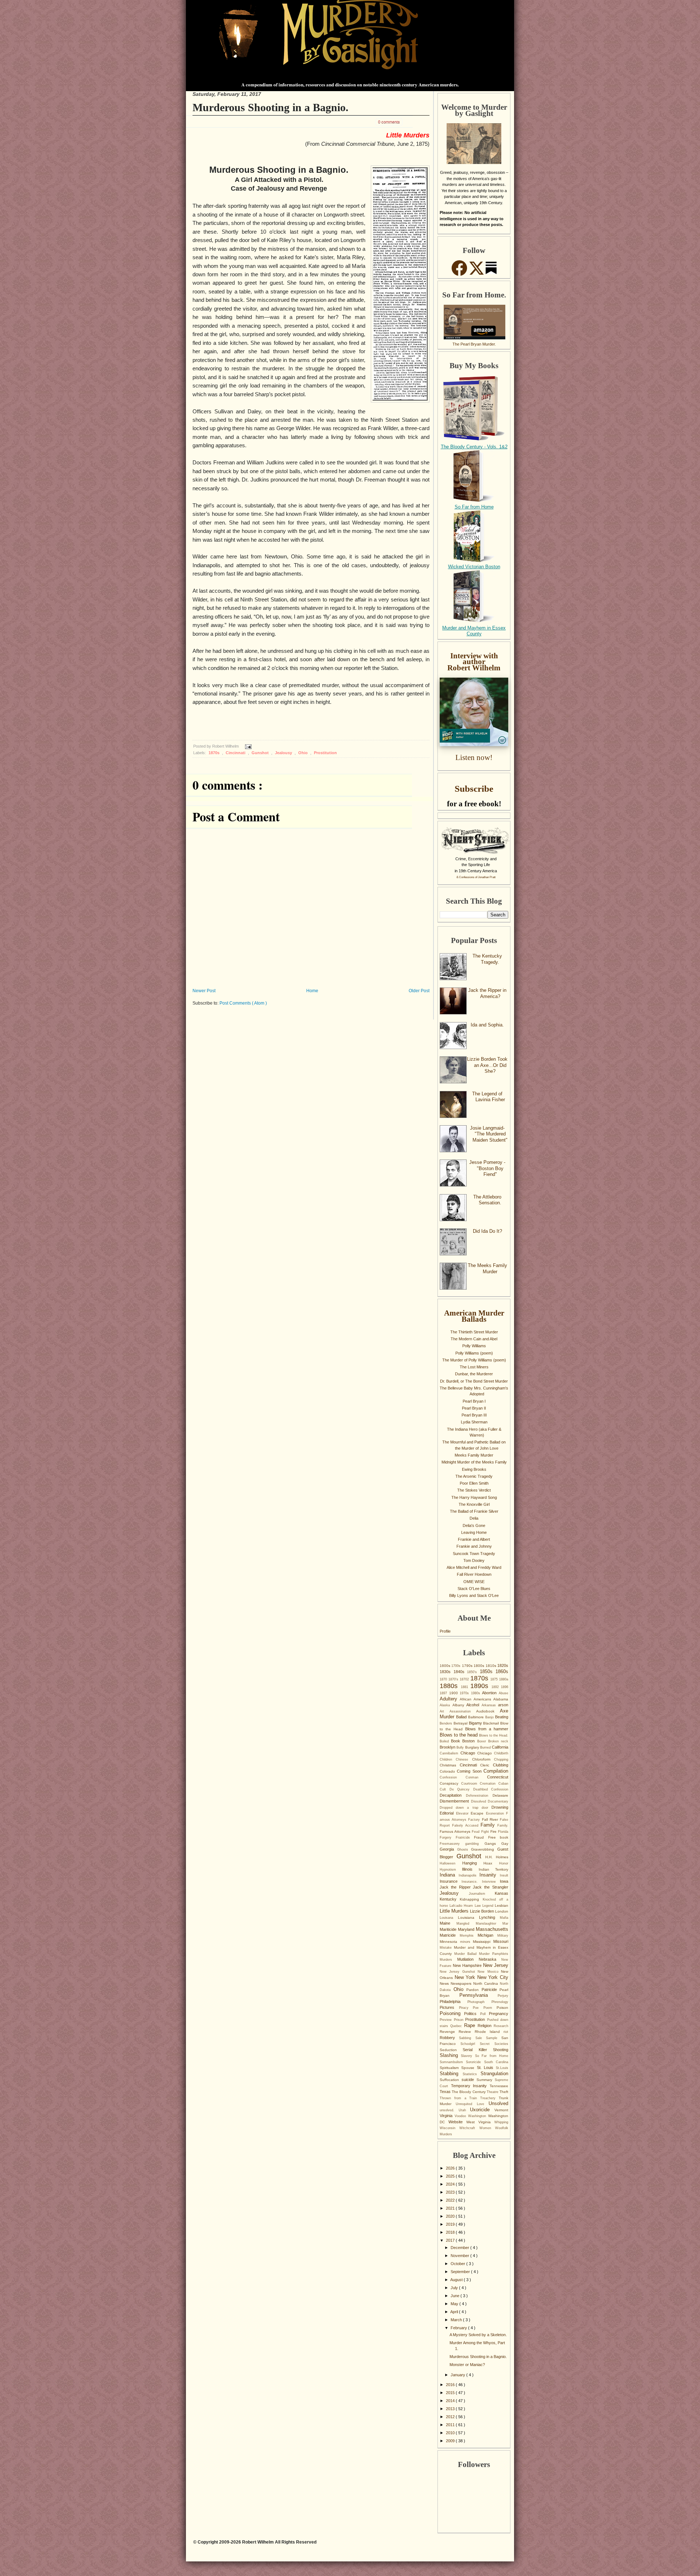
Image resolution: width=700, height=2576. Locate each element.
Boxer (483, 1741)
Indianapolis (469, 1875)
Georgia (448, 1849)
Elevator (464, 1813)
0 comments (389, 122)
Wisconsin (450, 2128)
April (455, 2312)
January (458, 2375)
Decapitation (453, 1795)
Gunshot (261, 753)
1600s (446, 1666)
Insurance (451, 1881)
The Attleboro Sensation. (487, 1200)
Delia (474, 1518)
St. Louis (487, 2068)
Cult (445, 1789)
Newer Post (204, 991)
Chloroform (483, 1759)
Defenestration (479, 1796)
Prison (460, 2020)
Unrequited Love (472, 2104)
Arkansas (490, 1705)
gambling (475, 1844)
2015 (451, 2393)
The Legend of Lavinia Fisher (489, 1097)
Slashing (450, 2055)
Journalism (482, 1894)
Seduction (451, 2050)
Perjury (503, 1996)
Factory (475, 1820)
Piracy (466, 2008)
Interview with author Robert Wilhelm (474, 662)
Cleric (487, 1765)
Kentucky (450, 1899)
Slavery (468, 2056)
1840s (460, 1672)
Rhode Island (489, 2032)
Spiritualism (450, 2068)
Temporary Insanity (470, 2086)
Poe (478, 2008)
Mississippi (483, 1942)
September (461, 2272)
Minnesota (450, 1942)
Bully (461, 1747)
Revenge (449, 2032)
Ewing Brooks (474, 1469)
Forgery (448, 1838)
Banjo (490, 1717)
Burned (486, 1747)
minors (467, 1942)
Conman (476, 1777)
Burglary (473, 1747)
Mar (505, 1924)
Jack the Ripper (456, 1887)
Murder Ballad (467, 1954)
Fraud (481, 1837)
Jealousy (284, 753)
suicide (469, 2080)
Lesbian (501, 1905)
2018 (451, 2232)
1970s (465, 1693)
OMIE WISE (474, 1582)
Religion (486, 2026)
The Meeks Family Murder (487, 1268)
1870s (215, 753)
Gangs (493, 1844)
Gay (505, 1844)
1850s (488, 1671)
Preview (447, 2020)
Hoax (491, 1863)
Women (487, 2128)
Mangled (466, 1924)
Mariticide (449, 1929)
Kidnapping (471, 1899)
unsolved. (449, 2110)
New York (466, 1977)
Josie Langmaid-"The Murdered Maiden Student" (489, 1134)
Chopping (501, 1759)
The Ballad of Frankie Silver (474, 1511)
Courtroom (471, 1784)
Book (457, 1741)
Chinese (464, 1759)
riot (506, 2032)
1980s (477, 1693)
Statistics (472, 2074)
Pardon (474, 1990)
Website (457, 2122)
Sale (481, 2038)
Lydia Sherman (474, 1422)
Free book (498, 1837)
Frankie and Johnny (474, 1546)
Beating (502, 1717)
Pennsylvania (479, 1995)
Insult (504, 1875)
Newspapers (462, 1983)
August (457, 2280)
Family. (503, 1825)
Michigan (487, 1935)
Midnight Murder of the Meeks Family (474, 1462)
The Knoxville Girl (474, 1504)
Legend (489, 1906)
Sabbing (467, 2038)
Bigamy (476, 1723)
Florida (503, 1832)
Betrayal (461, 1723)
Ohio (304, 753)
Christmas (450, 1765)
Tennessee (499, 2086)
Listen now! (474, 757)
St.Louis (502, 2068)
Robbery (449, 2038)
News (445, 1983)
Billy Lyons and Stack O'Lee (474, 1595)
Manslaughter (489, 1924)
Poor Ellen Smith (474, 1483)
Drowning (500, 1807)
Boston (470, 1741)
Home (312, 991)
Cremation (489, 1784)
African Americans (477, 1699)
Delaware (500, 1795)
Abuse (503, 1693)
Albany (460, 1705)
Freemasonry (452, 1844)
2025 (451, 2176)
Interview (491, 1882)
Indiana (449, 1875)
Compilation (496, 1771)
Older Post (419, 991)
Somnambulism (453, 2062)
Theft (504, 2092)
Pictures (449, 2007)
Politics (472, 2014)
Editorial (448, 1813)
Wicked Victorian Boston (474, 567)
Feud (476, 1832)
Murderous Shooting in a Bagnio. (271, 107)
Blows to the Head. (494, 1735)
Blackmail (492, 1723)
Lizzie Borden (483, 1911)
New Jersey (496, 1965)
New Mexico (489, 1972)
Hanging (473, 1863)
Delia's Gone (474, 1525)
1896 (505, 1687)
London (502, 1911)
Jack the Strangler (491, 1887)
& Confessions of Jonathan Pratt (476, 877)
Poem (490, 2008)
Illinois (470, 1869)
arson (503, 1705)
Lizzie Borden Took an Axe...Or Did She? (487, 1065)
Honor (504, 1863)
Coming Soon (470, 1771)
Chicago (469, 1753)
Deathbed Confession (491, 1789)
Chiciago (486, 1753)
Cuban (503, 1784)
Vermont (501, 2110)
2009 (451, 2441)
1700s (456, 1666)
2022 (451, 2200)
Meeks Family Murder (474, 1455)
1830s (447, 1672)
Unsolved (498, 2103)
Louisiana (468, 1918)
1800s (479, 1666)
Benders (447, 1723)
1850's (473, 1672)
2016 (451, 2385)
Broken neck (498, 1741)
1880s (450, 1686)
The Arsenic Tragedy (474, 1476)
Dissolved (480, 1801)
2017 (451, 2240)
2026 (451, 2168)
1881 (466, 1687)
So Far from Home (474, 507)
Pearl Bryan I (474, 1401)
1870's (454, 1679)
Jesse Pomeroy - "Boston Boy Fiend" (487, 1168)
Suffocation (451, 2080)
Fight (486, 1832)
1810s (491, 1666)
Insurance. (472, 1882)
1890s (481, 1686)
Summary (486, 2080)
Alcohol (474, 1705)
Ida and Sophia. (487, 1025)
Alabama (501, 1699)
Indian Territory (493, 1869)
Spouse (469, 2068)
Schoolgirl (470, 2044)
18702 (465, 1679)
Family (489, 1825)
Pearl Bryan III (474, 1415)
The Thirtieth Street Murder (474, 1332)
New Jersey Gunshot (459, 1972)
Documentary (498, 1801)
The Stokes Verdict (474, 1490)
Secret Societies (494, 2044)
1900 (455, 1693)
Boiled (445, 1741)
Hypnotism (451, 1870)
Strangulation (494, 2074)
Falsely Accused (466, 1825)
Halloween (451, 1863)
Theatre (493, 2092)
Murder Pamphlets (494, 1954)
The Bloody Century (469, 2092)
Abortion (490, 1693)
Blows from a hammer (487, 1729)
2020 (451, 2216)
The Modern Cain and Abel (474, 1339)
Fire (494, 1831)
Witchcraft (469, 2128)
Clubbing (501, 1765)
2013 (451, 2409)
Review (466, 2032)
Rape (471, 2025)
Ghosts (464, 1850)
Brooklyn (448, 1747)
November (460, 2256)
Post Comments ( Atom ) (243, 1003)
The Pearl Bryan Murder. (474, 344)
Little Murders (455, 1911)
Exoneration (496, 1813)
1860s (502, 1671)
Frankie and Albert (474, 1539)
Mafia (504, 1918)
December (460, 2248)
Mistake (447, 1948)
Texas (446, 2092)
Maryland (467, 1929)
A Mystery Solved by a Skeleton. (478, 2335)
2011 (451, 2425)
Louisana (449, 1918)
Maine (448, 1923)
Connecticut (498, 1777)
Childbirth (501, 1753)
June (456, 2296)
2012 (451, 2417)
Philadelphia (454, 2002)
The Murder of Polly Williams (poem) (474, 1360)
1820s (503, 1665)
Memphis (469, 1936)
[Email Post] (247, 746)
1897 (444, 1693)
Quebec (457, 2026)
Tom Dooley (474, 1560)
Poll (485, 2014)
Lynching (489, 1917)
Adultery (450, 1699)
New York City (493, 1977)
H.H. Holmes (497, 1857)
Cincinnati (236, 753)
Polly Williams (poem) (474, 1353)
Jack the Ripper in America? (487, 993)
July (455, 2288)
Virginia (447, 2116)
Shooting (501, 2050)
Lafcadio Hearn (462, 1906)
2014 (451, 2401)
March (457, 2320)
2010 (451, 2433)
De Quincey (461, 1789)
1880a (504, 1679)
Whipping (501, 2122)
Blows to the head (459, 1735)
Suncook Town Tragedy (474, 1554)
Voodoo (461, 2116)
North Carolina (487, 1983)
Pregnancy (499, 2014)
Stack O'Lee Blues (474, 1589)
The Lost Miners (474, 1367)
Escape (478, 1813)
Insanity (490, 1875)
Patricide (491, 1990)
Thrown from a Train (460, 2098)
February (459, 2328)
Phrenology (500, 2002)
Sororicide (475, 2062)
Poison (502, 2008)
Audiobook (488, 1711)
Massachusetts (492, 1929)
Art (445, 1711)
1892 (496, 1687)
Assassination (463, 1711)
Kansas (501, 1893)
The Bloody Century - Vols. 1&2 (474, 447)
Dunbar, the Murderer (474, 1374)
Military (503, 1936)
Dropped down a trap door (466, 1808)
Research (501, 2026)
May (455, 2304)
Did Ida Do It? (487, 1231)
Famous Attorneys (456, 1831)
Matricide (450, 1935)
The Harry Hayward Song (474, 1497)
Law (479, 1906)
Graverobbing (484, 1849)
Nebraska (490, 1959)
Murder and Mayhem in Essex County (474, 631)
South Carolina (496, 2062)
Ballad (462, 1717)
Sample (494, 2038)
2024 (451, 2184)
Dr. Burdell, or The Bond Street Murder (474, 1381)
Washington (478, 2116)
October (458, 2264)
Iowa (504, 1881)
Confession (453, 1777)
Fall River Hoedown (474, 1574)
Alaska (446, 1705)
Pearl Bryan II (474, 1408)
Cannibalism (450, 1753)
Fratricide (465, 1838)
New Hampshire (468, 1965)
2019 (451, 2224)
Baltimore (477, 1717)
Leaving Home (474, 1532)
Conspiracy (450, 1783)
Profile (445, 1631)
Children (448, 1759)
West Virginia (480, 2122)
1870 (444, 1679)
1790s (468, 1666)
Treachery (489, 2098)
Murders (448, 1960)
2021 (451, 2208)
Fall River (491, 1819)
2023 (451, 2192)
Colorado (448, 1771)
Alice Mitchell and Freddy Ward (474, 1567)
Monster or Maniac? (467, 2365)
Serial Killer (478, 2050)
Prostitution (325, 753)
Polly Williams (474, 1346)
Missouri (501, 1941)
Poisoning (452, 2013)
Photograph (479, 2002)
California (500, 1747)
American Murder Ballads (474, 1316)
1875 (495, 1679)
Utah (464, 2110)
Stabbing (451, 2074)
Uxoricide (482, 2110)
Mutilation (468, 1959)
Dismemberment (455, 1801)
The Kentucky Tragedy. (487, 959)
